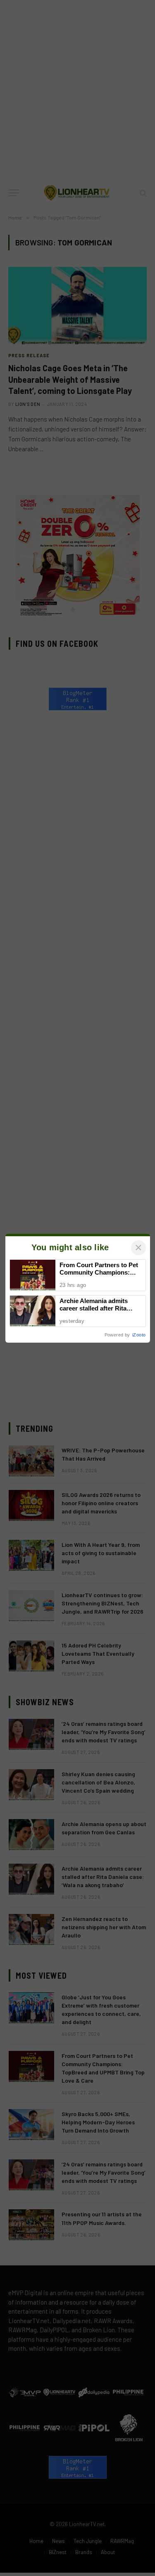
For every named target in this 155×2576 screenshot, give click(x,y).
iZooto (139, 1335)
